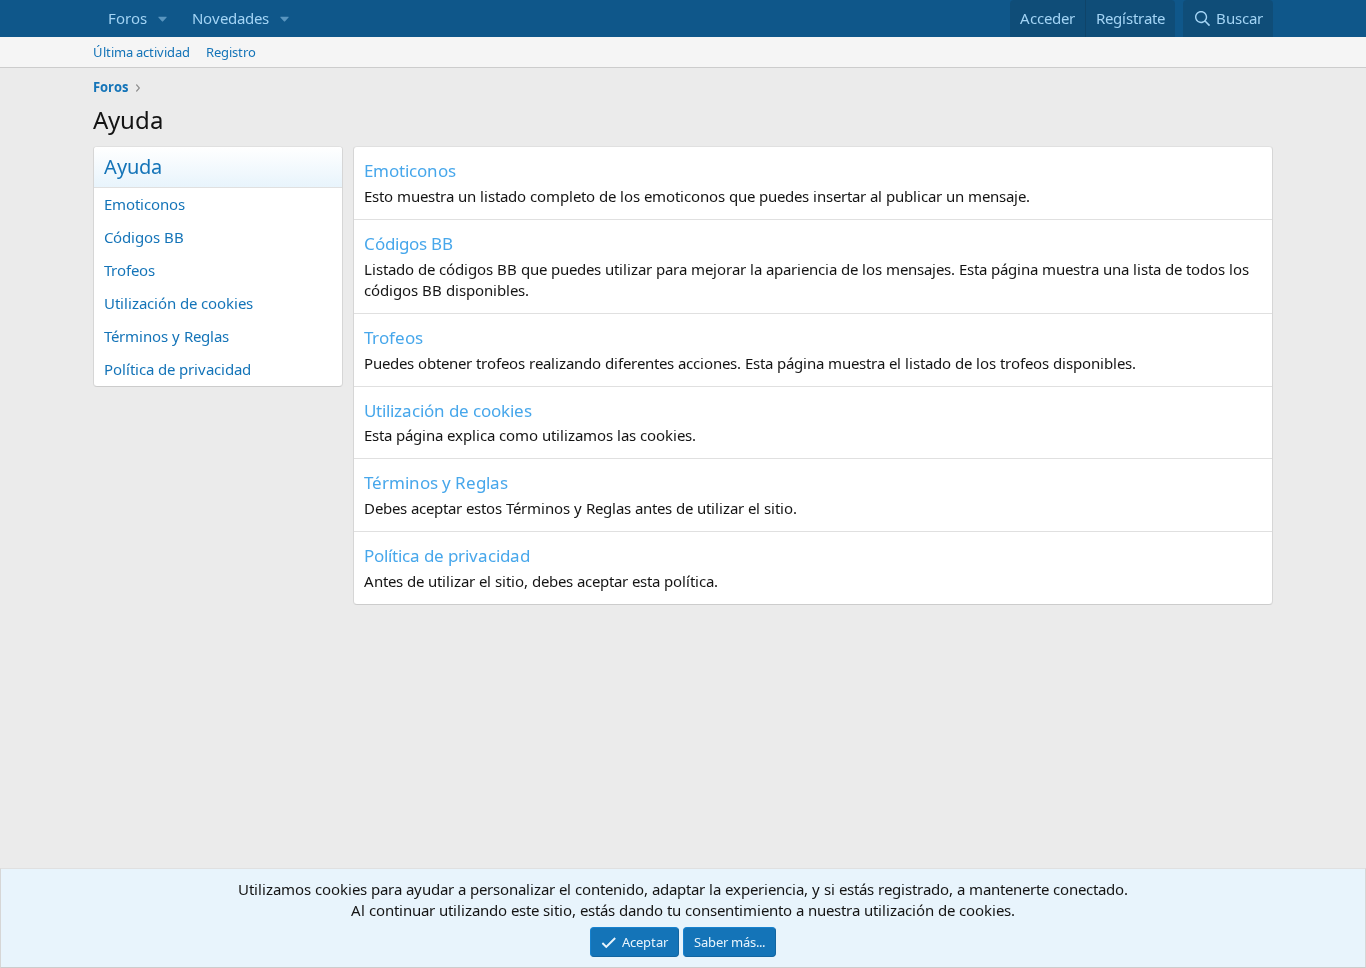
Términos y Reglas (166, 336)
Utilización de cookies (178, 303)
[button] (163, 18)
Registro (231, 52)
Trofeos (129, 270)
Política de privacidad (177, 369)
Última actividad (141, 52)
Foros (127, 18)
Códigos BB (144, 237)
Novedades (230, 18)
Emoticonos (144, 204)
